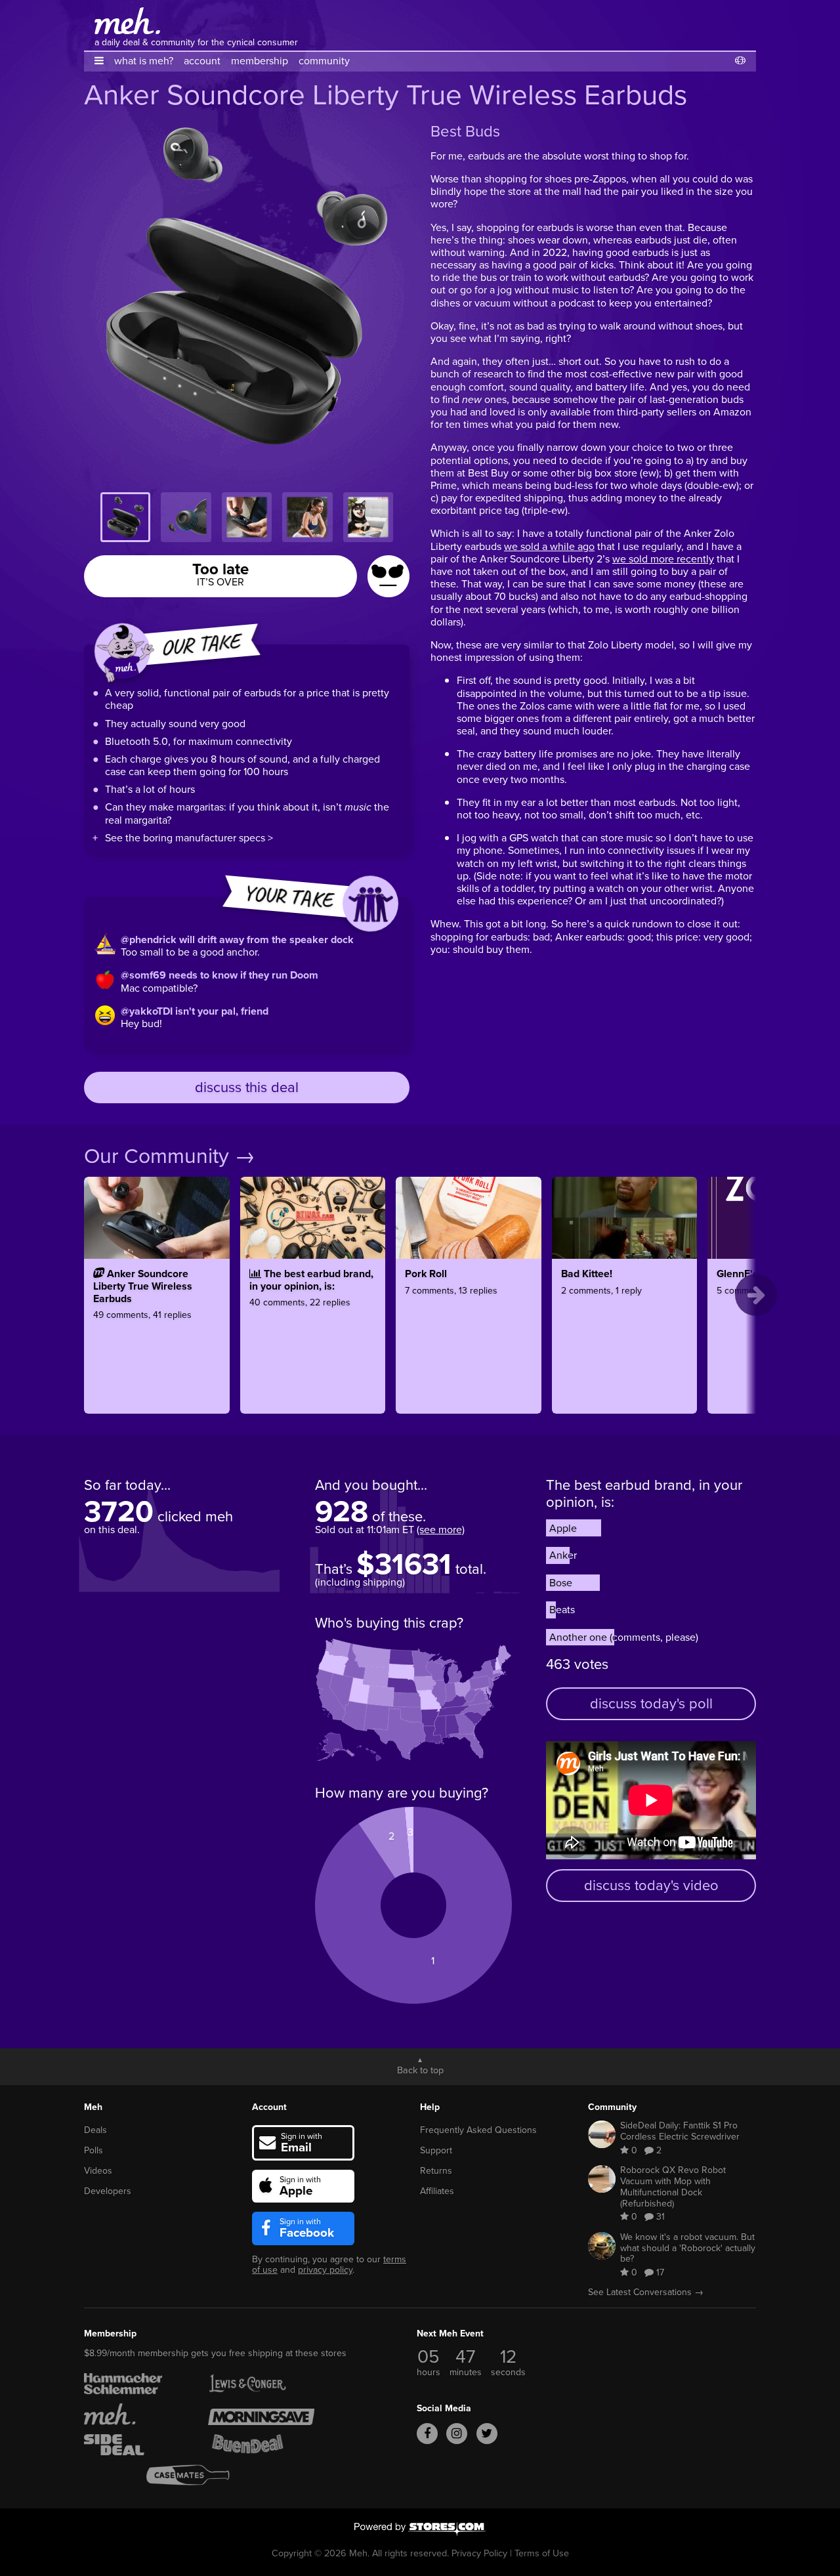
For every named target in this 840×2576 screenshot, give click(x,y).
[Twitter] (487, 2434)
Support (436, 2150)
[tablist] (247, 517)
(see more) (441, 1530)
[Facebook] (427, 2434)
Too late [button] (220, 573)
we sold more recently (663, 559)
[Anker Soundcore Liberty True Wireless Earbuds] (157, 1332)
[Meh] (127, 21)
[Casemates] (199, 2475)
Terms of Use (542, 2553)
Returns (436, 2171)
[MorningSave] (261, 2414)
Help (430, 2107)
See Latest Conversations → (646, 2292)
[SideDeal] (137, 2445)
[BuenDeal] (261, 2445)
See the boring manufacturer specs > (189, 838)
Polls (94, 2150)
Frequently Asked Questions (478, 2130)
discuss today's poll (651, 1703)
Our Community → (170, 1156)
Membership (110, 2333)
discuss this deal (247, 1087)
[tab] (125, 517)
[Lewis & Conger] (261, 2384)
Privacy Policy (479, 2553)
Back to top (420, 2069)
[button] (99, 61)
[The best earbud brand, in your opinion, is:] (313, 1332)
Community (612, 2107)
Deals (95, 2130)
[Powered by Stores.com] (420, 2530)
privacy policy (325, 2270)
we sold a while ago (549, 546)
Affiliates (437, 2191)
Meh (93, 2107)
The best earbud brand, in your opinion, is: (644, 1493)
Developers (108, 2191)
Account (269, 2107)
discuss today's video (651, 1885)
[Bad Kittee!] (625, 1332)
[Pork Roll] (469, 1332)
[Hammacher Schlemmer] (137, 2384)
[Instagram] (457, 2434)
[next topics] (756, 1295)
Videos (98, 2171)
